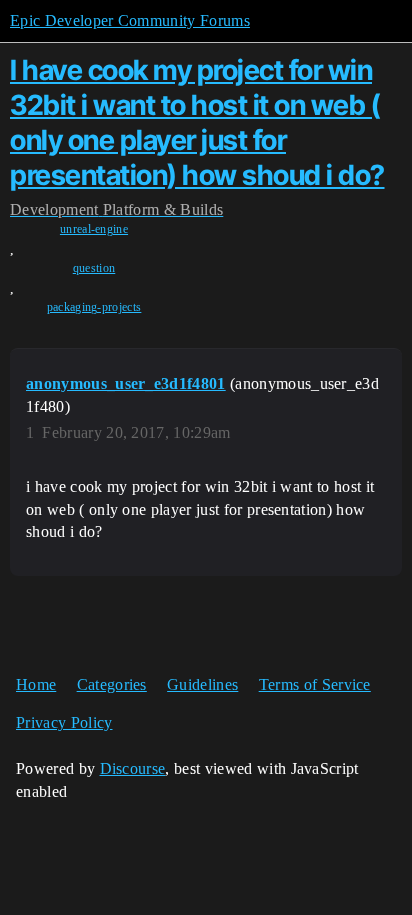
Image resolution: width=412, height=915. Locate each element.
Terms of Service (315, 684)
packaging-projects (94, 307)
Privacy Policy (64, 722)
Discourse (133, 768)
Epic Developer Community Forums (130, 20)
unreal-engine (94, 229)
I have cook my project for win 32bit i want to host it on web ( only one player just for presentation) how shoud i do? (197, 122)
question (94, 268)
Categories (112, 684)
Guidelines (202, 684)
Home (36, 684)
